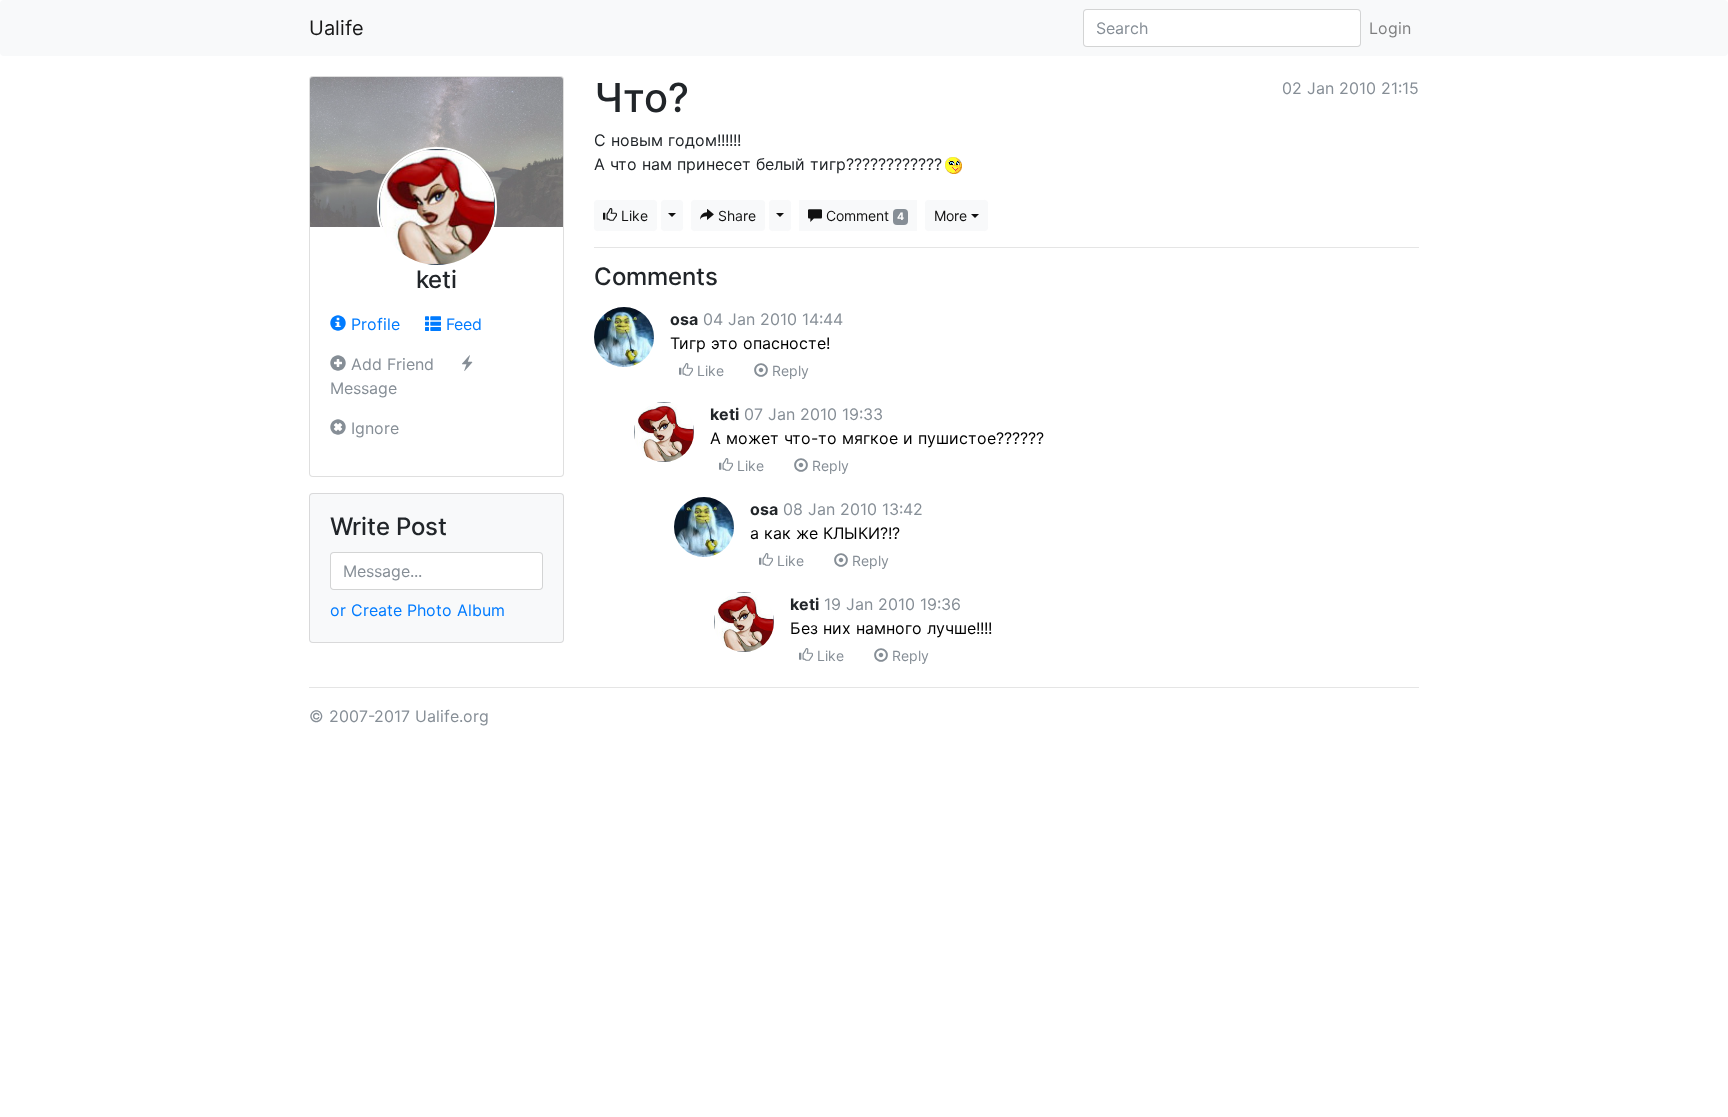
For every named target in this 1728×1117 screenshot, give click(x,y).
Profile (373, 324)
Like (632, 215)
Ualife (336, 28)
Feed (461, 324)
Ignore (372, 428)
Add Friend (390, 364)
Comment (863, 215)
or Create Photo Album (417, 610)
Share (735, 215)
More (950, 215)
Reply (788, 370)
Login (1390, 28)
